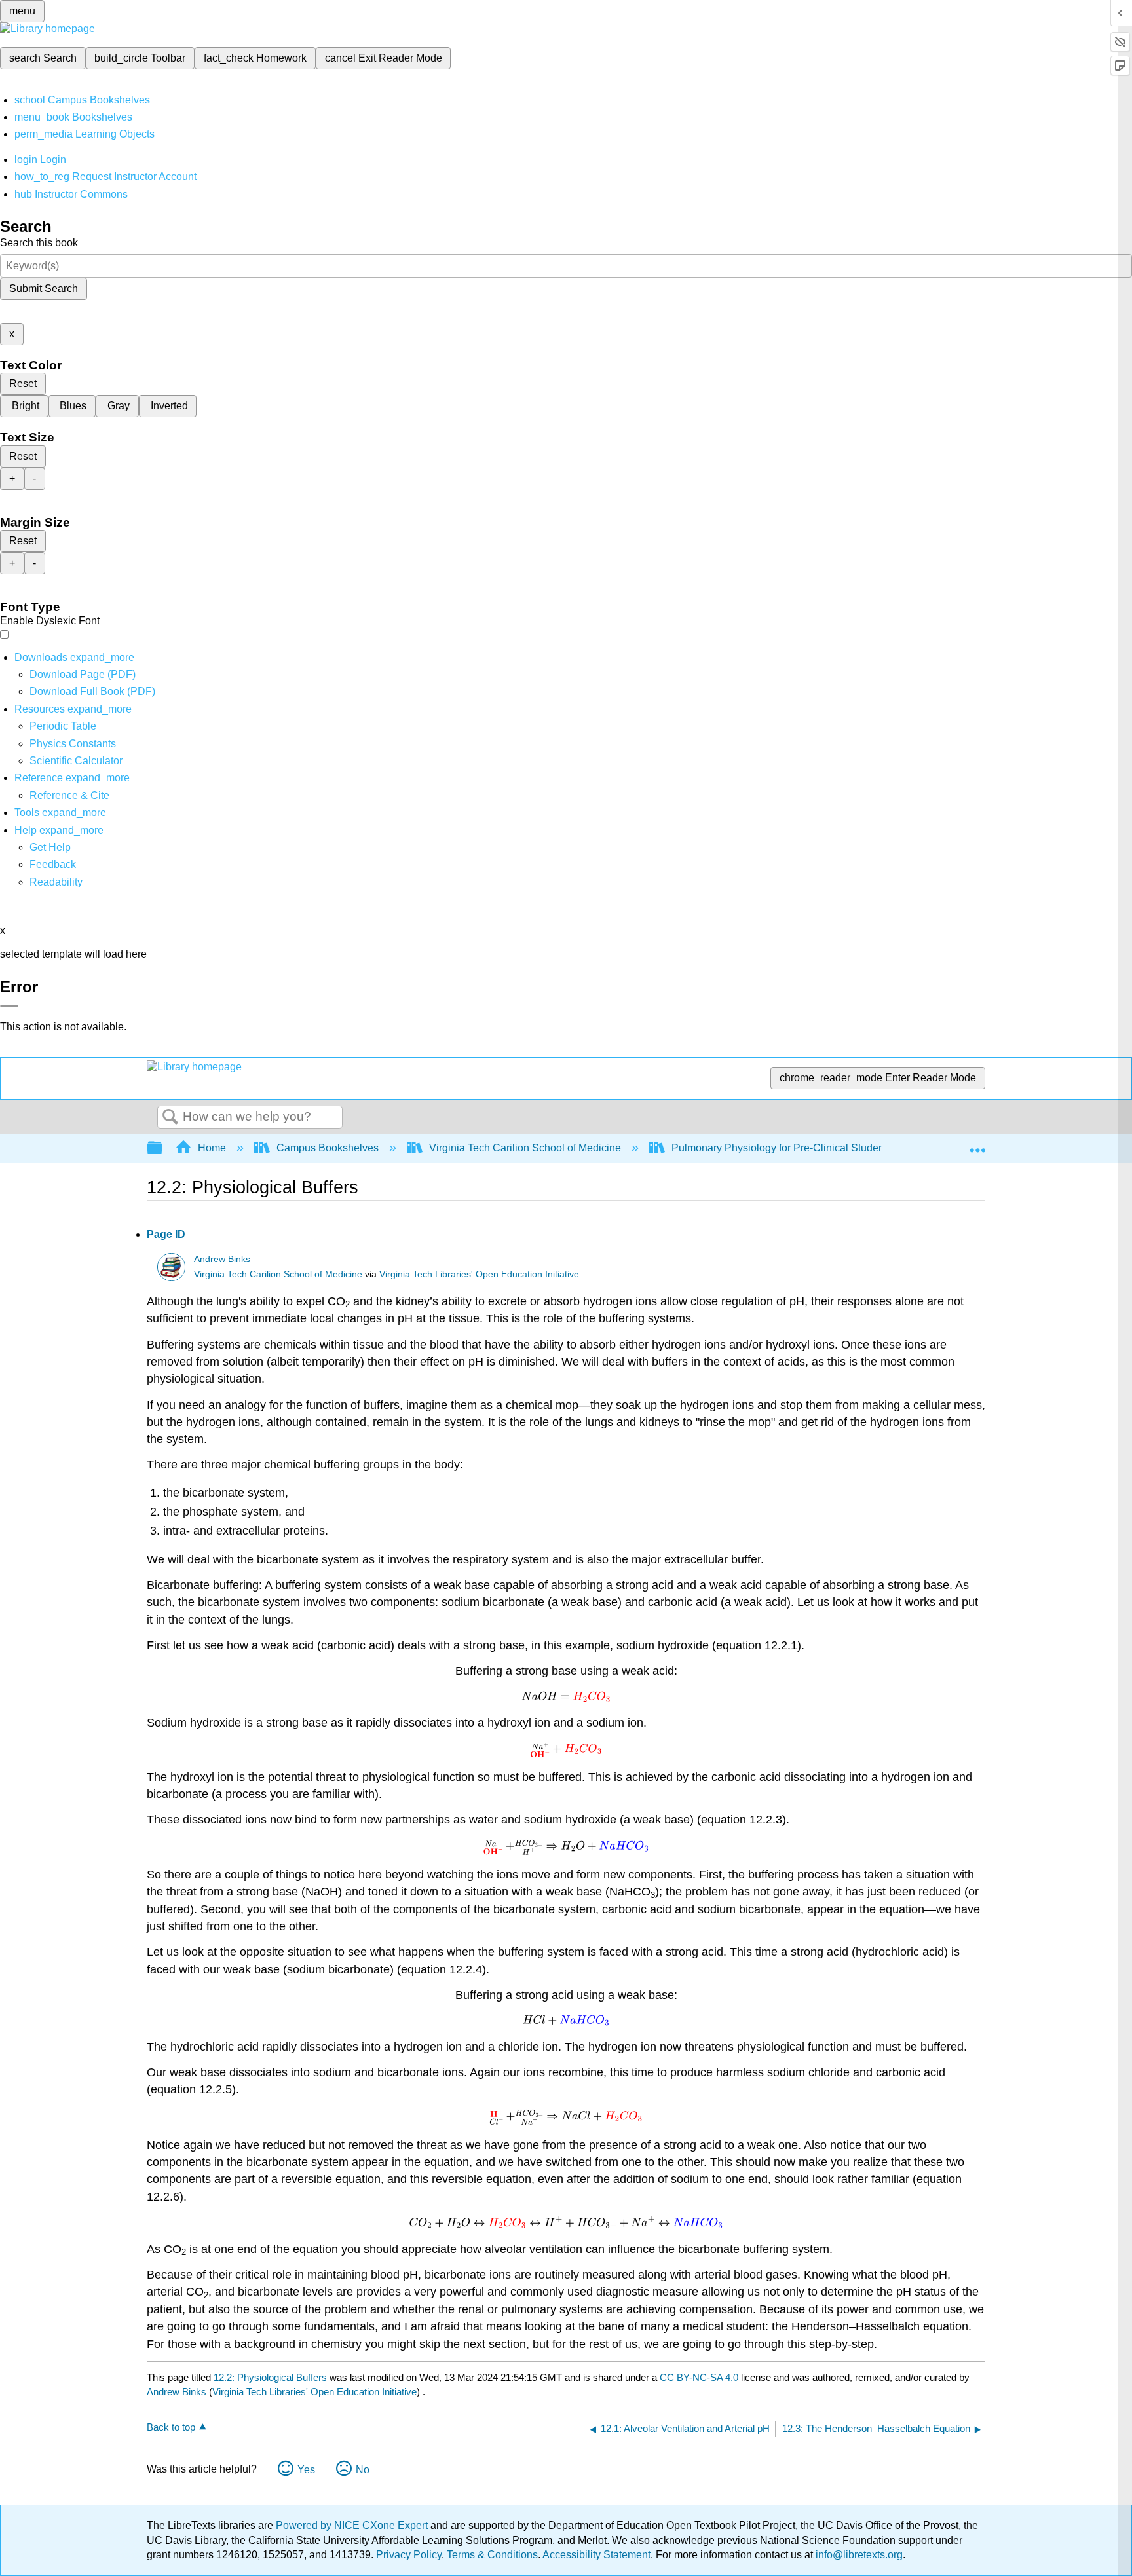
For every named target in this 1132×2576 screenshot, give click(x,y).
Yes (306, 2470)
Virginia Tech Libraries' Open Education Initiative (479, 1274)
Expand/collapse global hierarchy (163, 1148)
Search (170, 1117)
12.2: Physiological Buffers (270, 2377)
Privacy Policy (409, 2555)
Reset (23, 383)
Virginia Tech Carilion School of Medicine (525, 1148)
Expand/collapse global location (977, 1144)
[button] (53, 864)
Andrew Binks (222, 1259)
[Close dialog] (9, 1006)
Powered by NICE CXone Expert (353, 2525)
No (363, 2470)
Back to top (171, 2427)
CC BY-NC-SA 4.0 (699, 2377)
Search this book (39, 243)
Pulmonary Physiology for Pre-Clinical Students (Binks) (800, 1148)
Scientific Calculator (76, 761)
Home (212, 1148)
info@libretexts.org (858, 2555)
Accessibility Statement (596, 2555)
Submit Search (44, 289)
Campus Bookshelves (328, 1148)
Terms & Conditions (492, 2555)
